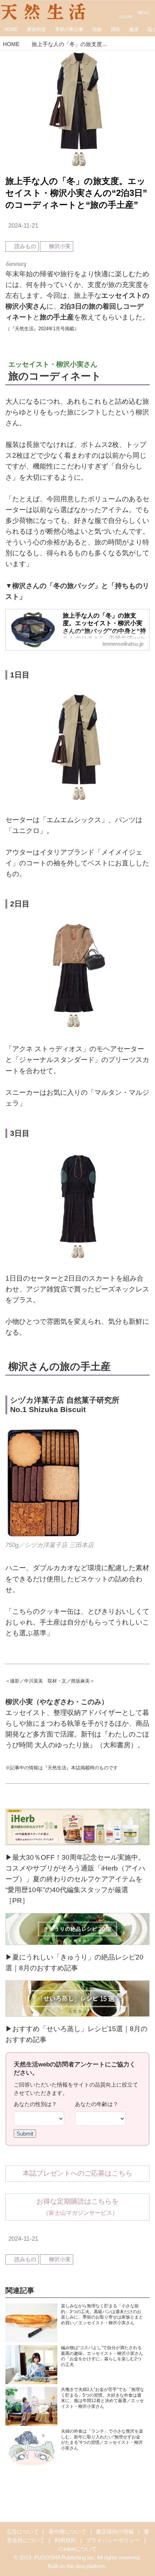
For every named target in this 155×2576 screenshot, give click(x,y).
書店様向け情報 (115, 2532)
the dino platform (86, 2566)
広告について (22, 2532)
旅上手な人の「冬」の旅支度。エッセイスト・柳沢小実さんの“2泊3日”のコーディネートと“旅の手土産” (76, 193)
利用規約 (65, 2540)
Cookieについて (77, 2549)
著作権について (67, 2532)
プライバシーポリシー (113, 2540)
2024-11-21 (23, 226)
